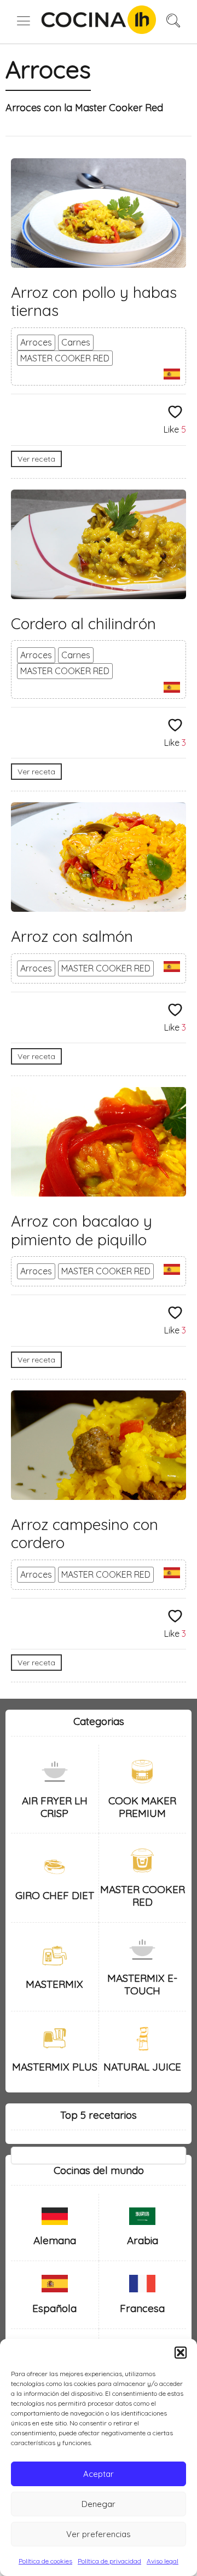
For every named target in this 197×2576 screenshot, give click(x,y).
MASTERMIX (54, 1984)
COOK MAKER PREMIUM (142, 1807)
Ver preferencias (99, 2534)
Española (54, 2308)
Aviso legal (163, 2561)
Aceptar (99, 2474)
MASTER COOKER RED (65, 358)
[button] (181, 2353)
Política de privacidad (109, 2561)
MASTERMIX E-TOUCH (142, 1984)
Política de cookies (45, 2561)
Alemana (55, 2240)
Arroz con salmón (72, 936)
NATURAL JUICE (142, 2067)
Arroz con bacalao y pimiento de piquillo (82, 1230)
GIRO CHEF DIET (55, 1895)
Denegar (99, 2504)
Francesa (142, 2308)
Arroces (36, 342)
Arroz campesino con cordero (85, 1534)
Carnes (76, 342)
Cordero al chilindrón (83, 623)
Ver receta (36, 459)
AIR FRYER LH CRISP (55, 1807)
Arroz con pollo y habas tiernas (94, 301)
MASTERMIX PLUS (55, 2067)
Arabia (143, 2240)
